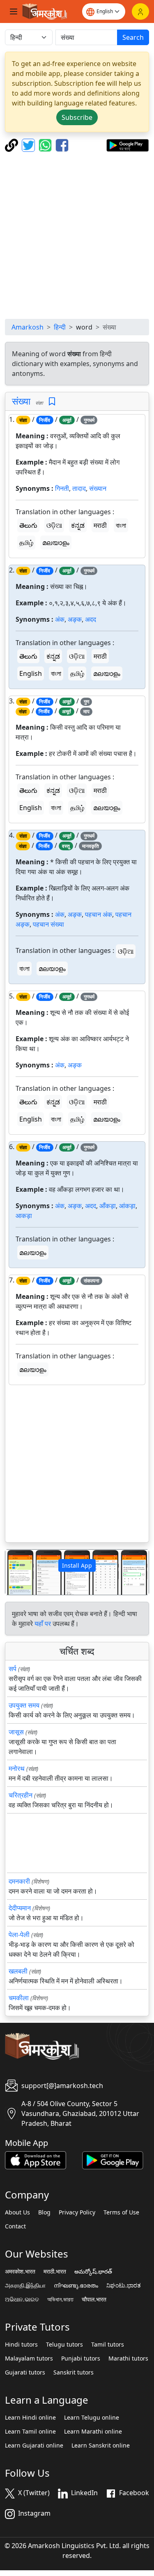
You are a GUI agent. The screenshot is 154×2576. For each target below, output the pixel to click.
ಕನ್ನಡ (78, 525)
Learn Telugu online (92, 2418)
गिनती (62, 488)
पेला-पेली (19, 1935)
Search (133, 37)
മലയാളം (56, 543)
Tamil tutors (108, 2345)
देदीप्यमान (20, 1908)
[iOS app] (36, 2159)
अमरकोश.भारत (20, 2271)
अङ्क (75, 619)
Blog (44, 2212)
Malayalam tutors (29, 2358)
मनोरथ (17, 1768)
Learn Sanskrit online (101, 2445)
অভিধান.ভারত (60, 2299)
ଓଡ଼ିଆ (54, 525)
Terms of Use (121, 2212)
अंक (60, 619)
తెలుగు (28, 525)
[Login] (140, 11)
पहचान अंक (99, 914)
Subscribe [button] (77, 117)
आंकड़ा (127, 1206)
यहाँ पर (43, 1623)
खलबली (18, 1971)
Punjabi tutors (81, 2358)
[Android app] (113, 2159)
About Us (17, 2212)
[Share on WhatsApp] (46, 144)
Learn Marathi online (93, 2432)
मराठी (100, 525)
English (31, 673)
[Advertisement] (77, 235)
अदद (91, 619)
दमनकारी (19, 1881)
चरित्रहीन (21, 1795)
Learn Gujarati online (34, 2445)
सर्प (13, 1669)
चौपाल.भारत (94, 2299)
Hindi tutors (21, 2345)
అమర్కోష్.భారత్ (93, 2271)
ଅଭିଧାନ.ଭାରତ (22, 2299)
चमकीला (19, 1998)
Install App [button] (77, 1565)
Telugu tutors (64, 2345)
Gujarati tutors (25, 2372)
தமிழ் (26, 543)
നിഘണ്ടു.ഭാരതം (76, 2285)
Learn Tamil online (30, 2432)
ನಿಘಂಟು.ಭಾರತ (124, 2285)
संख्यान (98, 488)
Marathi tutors (128, 2358)
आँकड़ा (108, 1206)
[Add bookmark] (52, 402)
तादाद (79, 488)
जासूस (16, 1732)
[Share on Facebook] (62, 144)
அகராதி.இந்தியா (25, 2285)
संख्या (21, 401)
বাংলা (121, 525)
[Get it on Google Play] (128, 144)
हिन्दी (60, 327)
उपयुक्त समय (24, 1705)
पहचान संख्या (48, 924)
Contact (15, 2226)
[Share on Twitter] (29, 144)
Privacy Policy (77, 2212)
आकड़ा (24, 1216)
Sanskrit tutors (74, 2372)
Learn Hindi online (30, 2418)
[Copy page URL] (13, 144)
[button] (16, 1572)
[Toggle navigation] (14, 11)
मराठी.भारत (55, 2271)
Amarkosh (28, 327)
